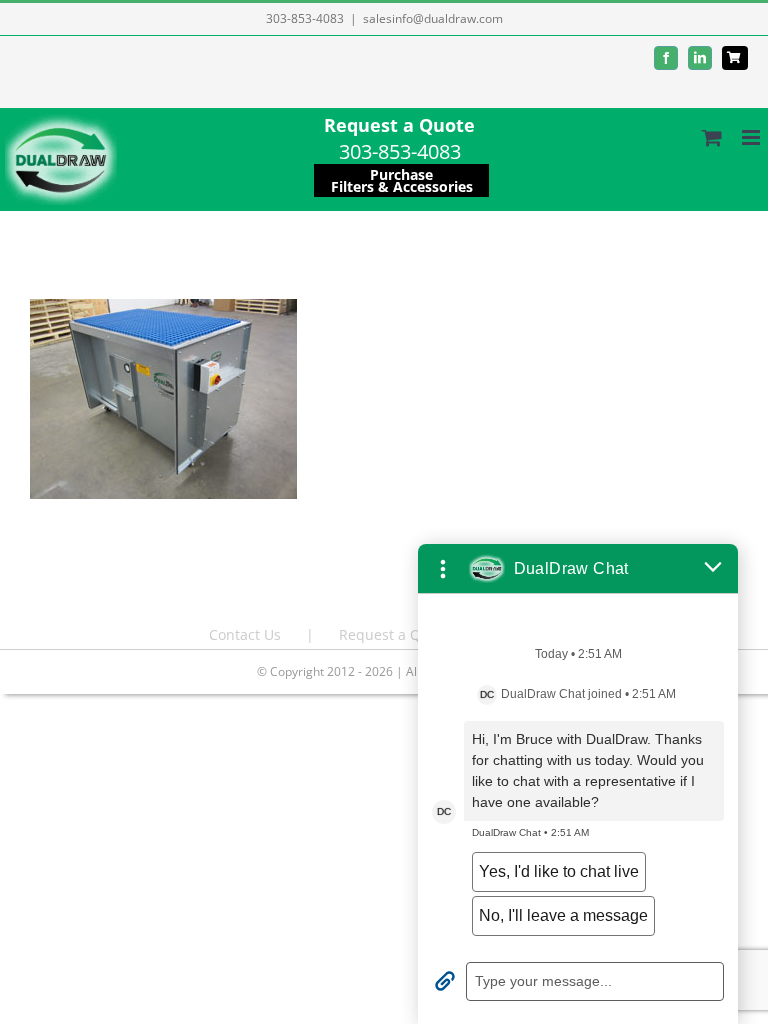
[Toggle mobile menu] (752, 137)
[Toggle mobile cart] (712, 137)
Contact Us (245, 634)
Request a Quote (399, 125)
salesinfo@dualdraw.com (433, 18)
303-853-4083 (305, 18)
